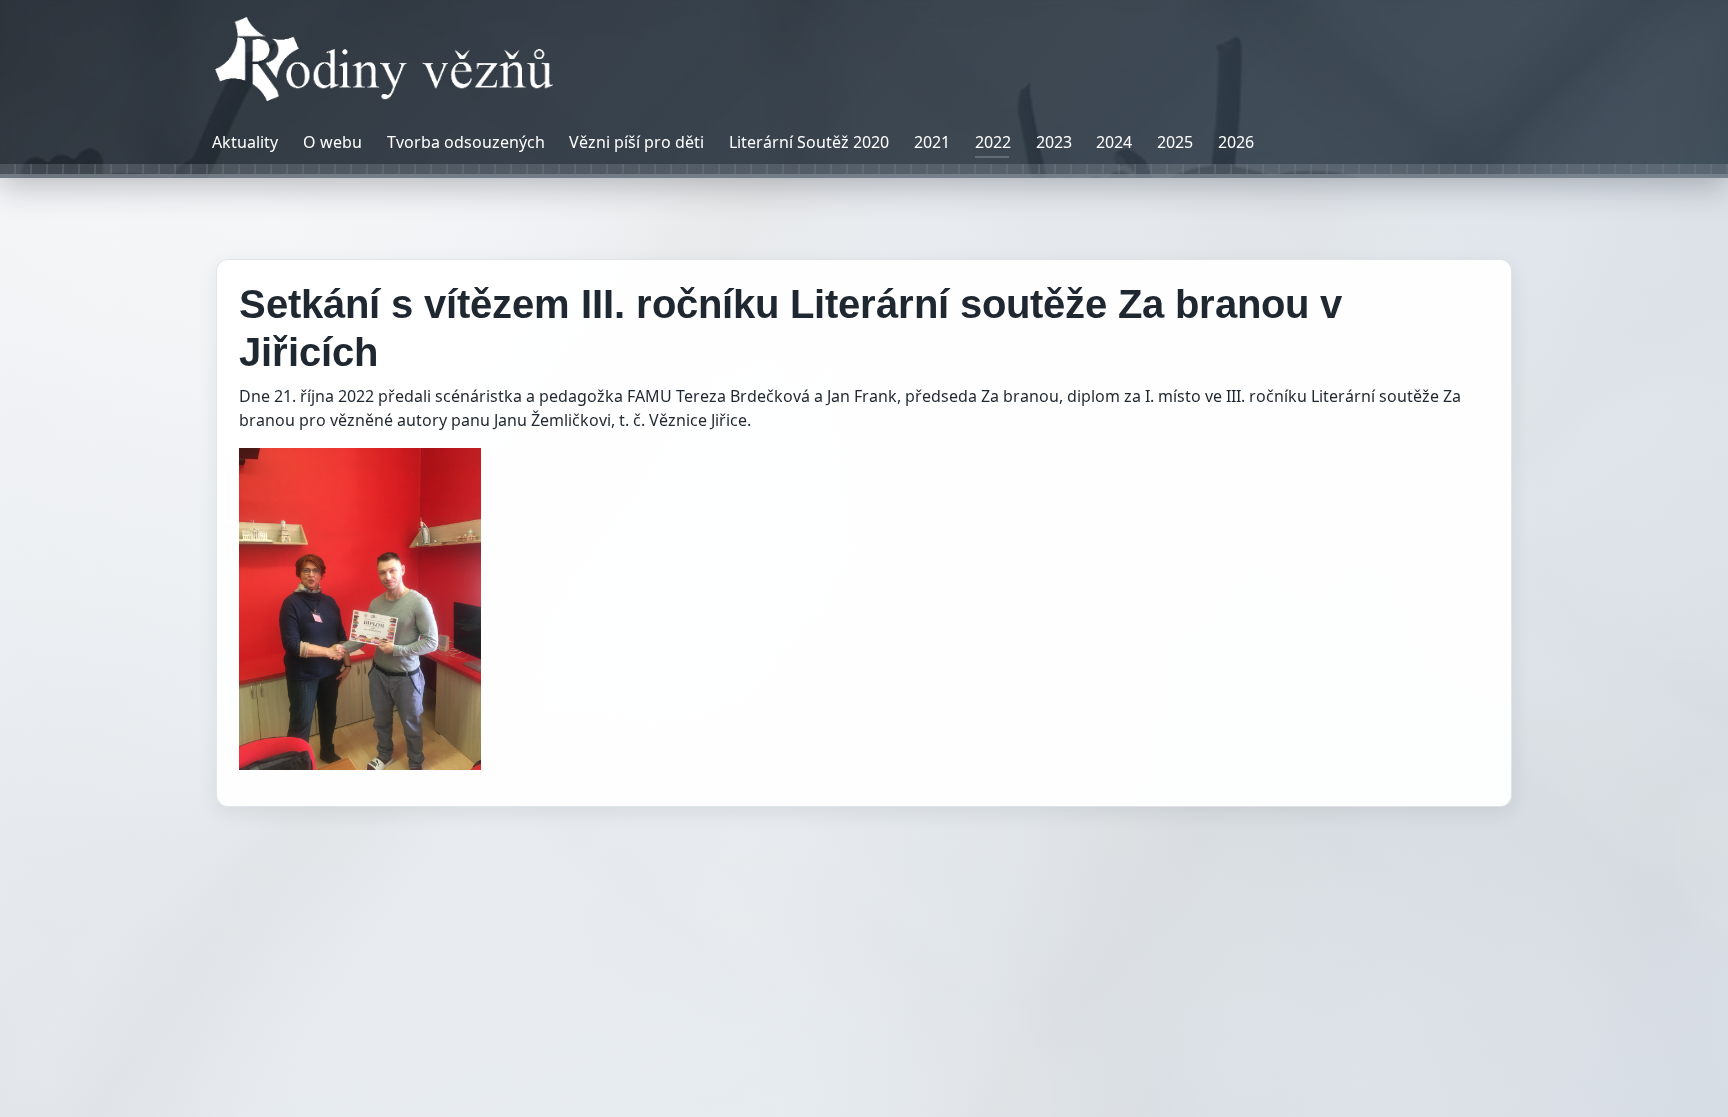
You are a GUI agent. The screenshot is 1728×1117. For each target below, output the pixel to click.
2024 (1114, 142)
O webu (332, 142)
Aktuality (245, 142)
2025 (1175, 142)
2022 (993, 142)
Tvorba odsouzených (466, 142)
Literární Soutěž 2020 (809, 142)
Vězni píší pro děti (636, 142)
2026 (1236, 142)
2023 (1054, 142)
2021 (932, 142)
